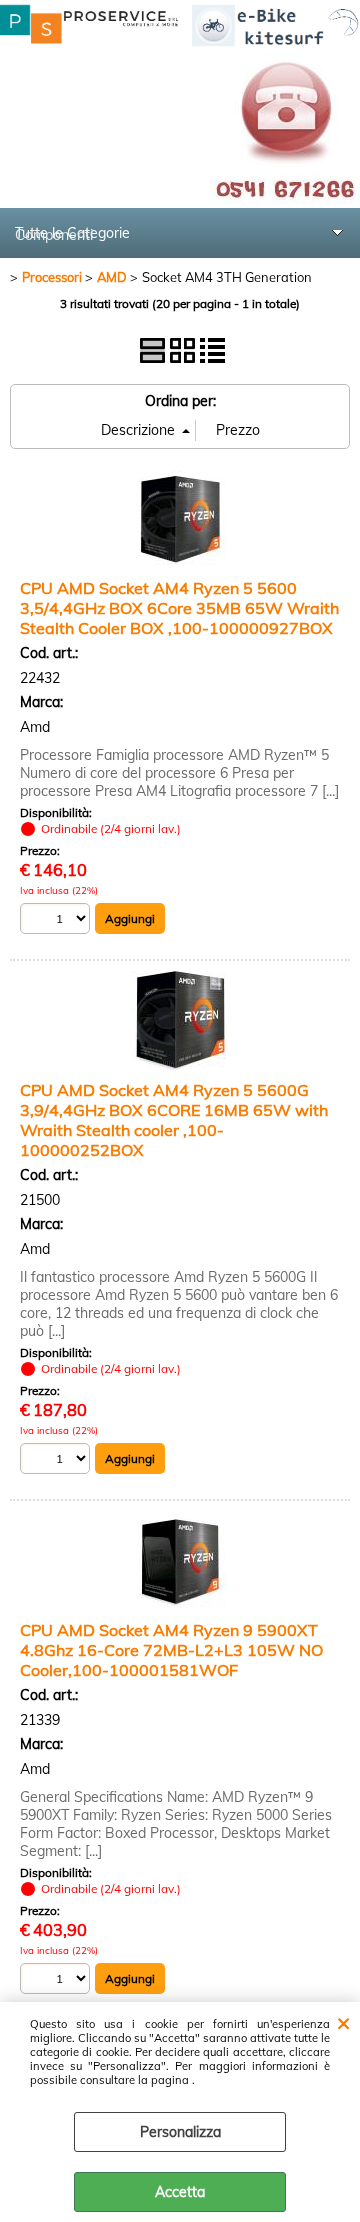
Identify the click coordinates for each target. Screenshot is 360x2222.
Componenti (54, 235)
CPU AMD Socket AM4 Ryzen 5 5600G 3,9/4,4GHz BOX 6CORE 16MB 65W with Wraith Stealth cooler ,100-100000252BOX (174, 1120)
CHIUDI (343, 2022)
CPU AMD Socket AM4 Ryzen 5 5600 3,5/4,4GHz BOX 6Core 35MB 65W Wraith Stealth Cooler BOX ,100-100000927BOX (179, 608)
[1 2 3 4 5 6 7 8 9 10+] (57, 921)
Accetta (180, 2192)
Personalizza (180, 2132)
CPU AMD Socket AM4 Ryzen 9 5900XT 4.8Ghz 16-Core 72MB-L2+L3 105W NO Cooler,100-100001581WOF (171, 1650)
